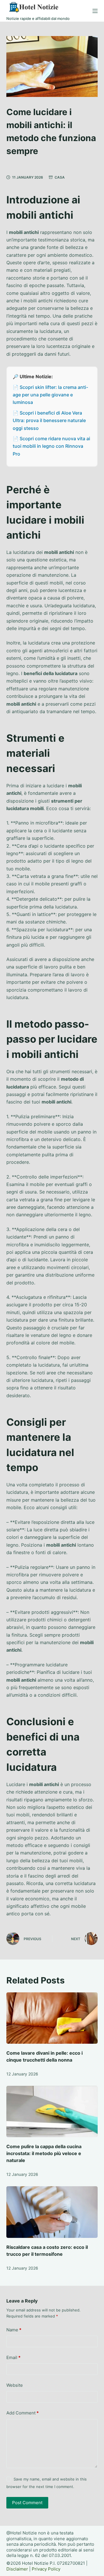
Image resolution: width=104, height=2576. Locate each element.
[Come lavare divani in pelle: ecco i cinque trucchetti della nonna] (52, 2018)
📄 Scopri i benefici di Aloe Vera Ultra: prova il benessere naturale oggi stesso (49, 420)
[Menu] (95, 11)
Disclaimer (17, 2569)
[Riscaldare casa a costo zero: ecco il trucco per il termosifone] (52, 2212)
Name (14, 2330)
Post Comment (27, 2503)
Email (13, 2357)
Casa (60, 177)
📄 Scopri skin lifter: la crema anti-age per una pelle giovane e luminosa (50, 395)
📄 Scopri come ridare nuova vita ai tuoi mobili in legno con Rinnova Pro (51, 446)
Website (15, 2385)
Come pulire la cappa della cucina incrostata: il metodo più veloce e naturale (44, 2153)
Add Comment (23, 2413)
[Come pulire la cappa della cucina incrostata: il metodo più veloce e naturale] (52, 2112)
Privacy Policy (46, 2569)
